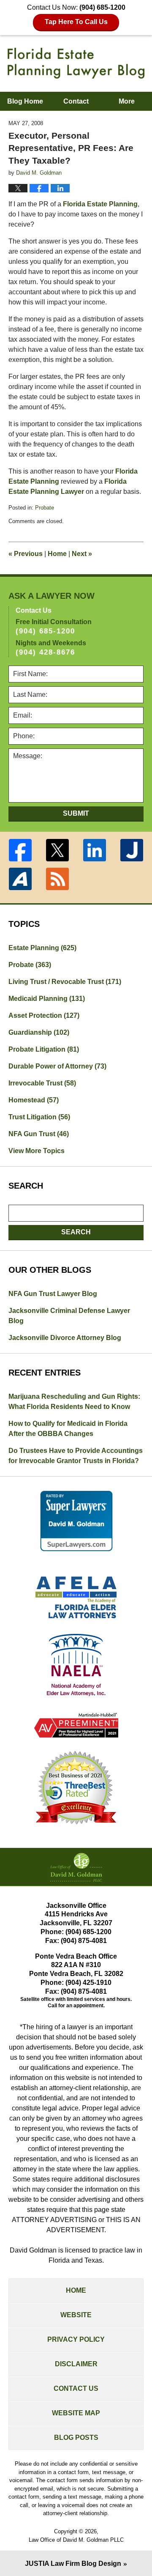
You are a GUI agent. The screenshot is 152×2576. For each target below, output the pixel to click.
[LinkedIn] (95, 850)
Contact (76, 101)
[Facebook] (20, 850)
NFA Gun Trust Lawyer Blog (53, 1294)
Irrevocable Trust (42, 1083)
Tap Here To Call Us (76, 22)
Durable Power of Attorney (57, 1066)
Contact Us (76, 2388)
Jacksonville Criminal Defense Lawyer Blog (69, 1316)
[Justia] (132, 850)
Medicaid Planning (47, 999)
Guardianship (39, 1032)
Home (57, 554)
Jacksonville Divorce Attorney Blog (65, 1338)
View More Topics (37, 1151)
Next (82, 554)
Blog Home (25, 101)
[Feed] (57, 879)
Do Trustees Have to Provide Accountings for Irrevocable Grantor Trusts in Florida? (76, 1456)
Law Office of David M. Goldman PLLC (76, 2540)
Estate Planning (42, 948)
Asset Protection (44, 1015)
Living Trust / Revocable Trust (65, 982)
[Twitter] (57, 850)
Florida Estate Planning (100, 204)
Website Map (76, 2413)
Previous (26, 554)
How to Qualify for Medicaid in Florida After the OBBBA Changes (68, 1429)
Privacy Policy (76, 2339)
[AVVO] (20, 879)
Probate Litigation (44, 1049)
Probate (45, 508)
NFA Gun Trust (39, 1134)
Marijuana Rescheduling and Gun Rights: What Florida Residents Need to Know (74, 1402)
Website (76, 2315)
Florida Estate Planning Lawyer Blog (76, 63)
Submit (76, 813)
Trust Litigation (39, 1117)
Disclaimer (76, 2364)
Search (76, 1232)
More (127, 101)
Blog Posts (76, 2438)
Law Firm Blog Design (73, 2564)
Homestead (34, 1100)
